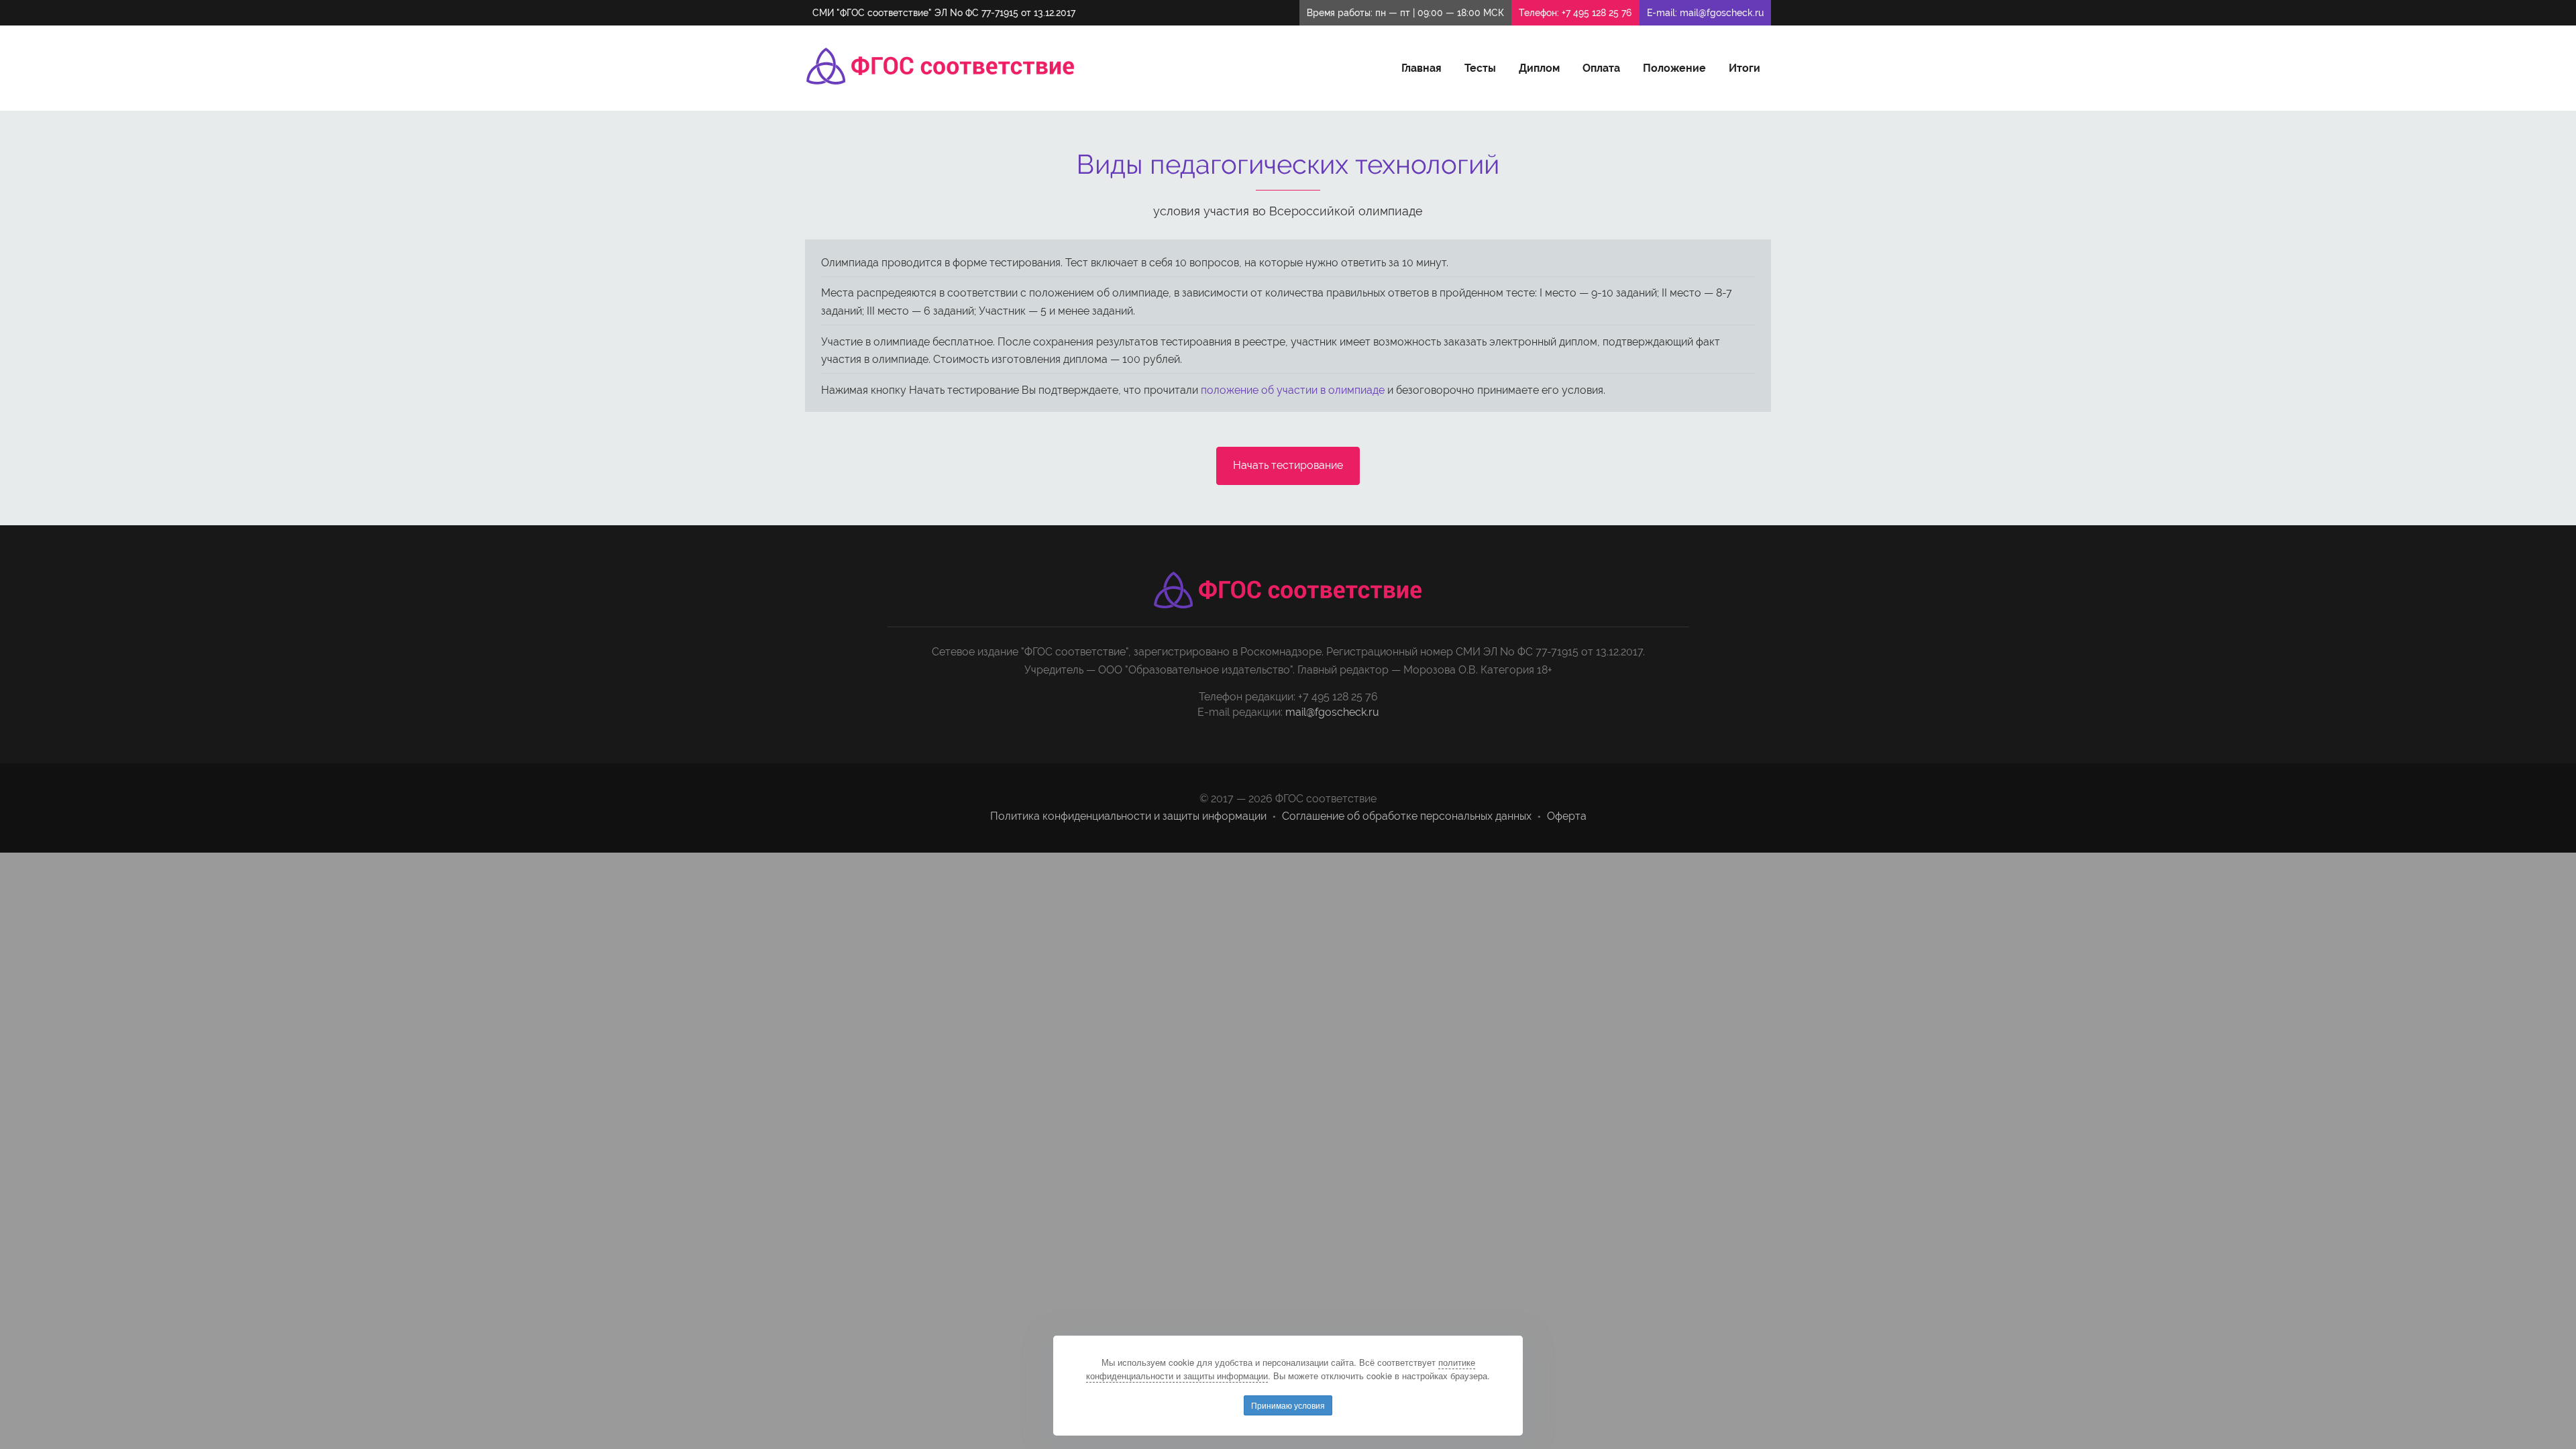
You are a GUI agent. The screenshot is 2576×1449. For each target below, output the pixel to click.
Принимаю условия (1288, 1405)
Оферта (1567, 816)
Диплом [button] (1539, 68)
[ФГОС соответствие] (941, 66)
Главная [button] (1421, 68)
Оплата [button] (1601, 68)
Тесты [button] (1480, 68)
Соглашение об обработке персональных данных (1407, 816)
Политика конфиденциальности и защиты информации (1128, 816)
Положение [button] (1674, 68)
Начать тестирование (1288, 465)
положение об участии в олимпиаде (1293, 390)
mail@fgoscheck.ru (1722, 13)
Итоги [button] (1745, 68)
